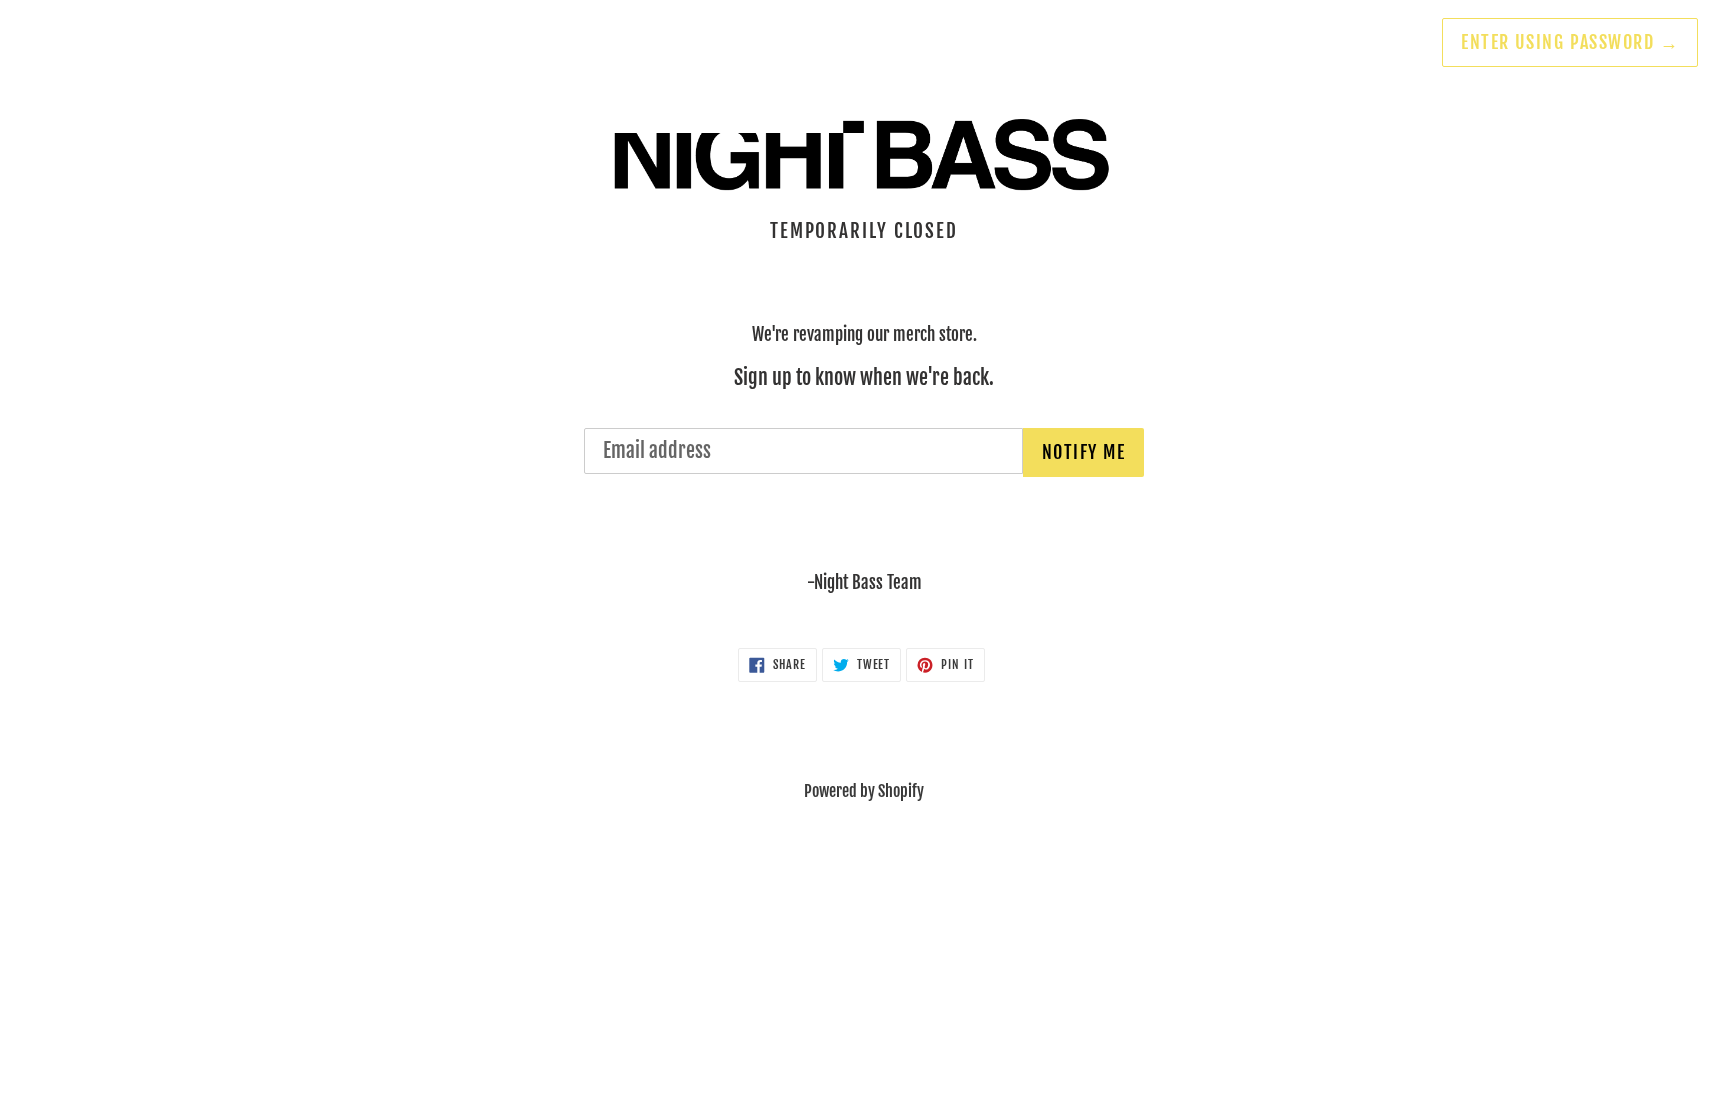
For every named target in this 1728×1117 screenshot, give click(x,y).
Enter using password (1570, 42)
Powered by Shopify (864, 791)
